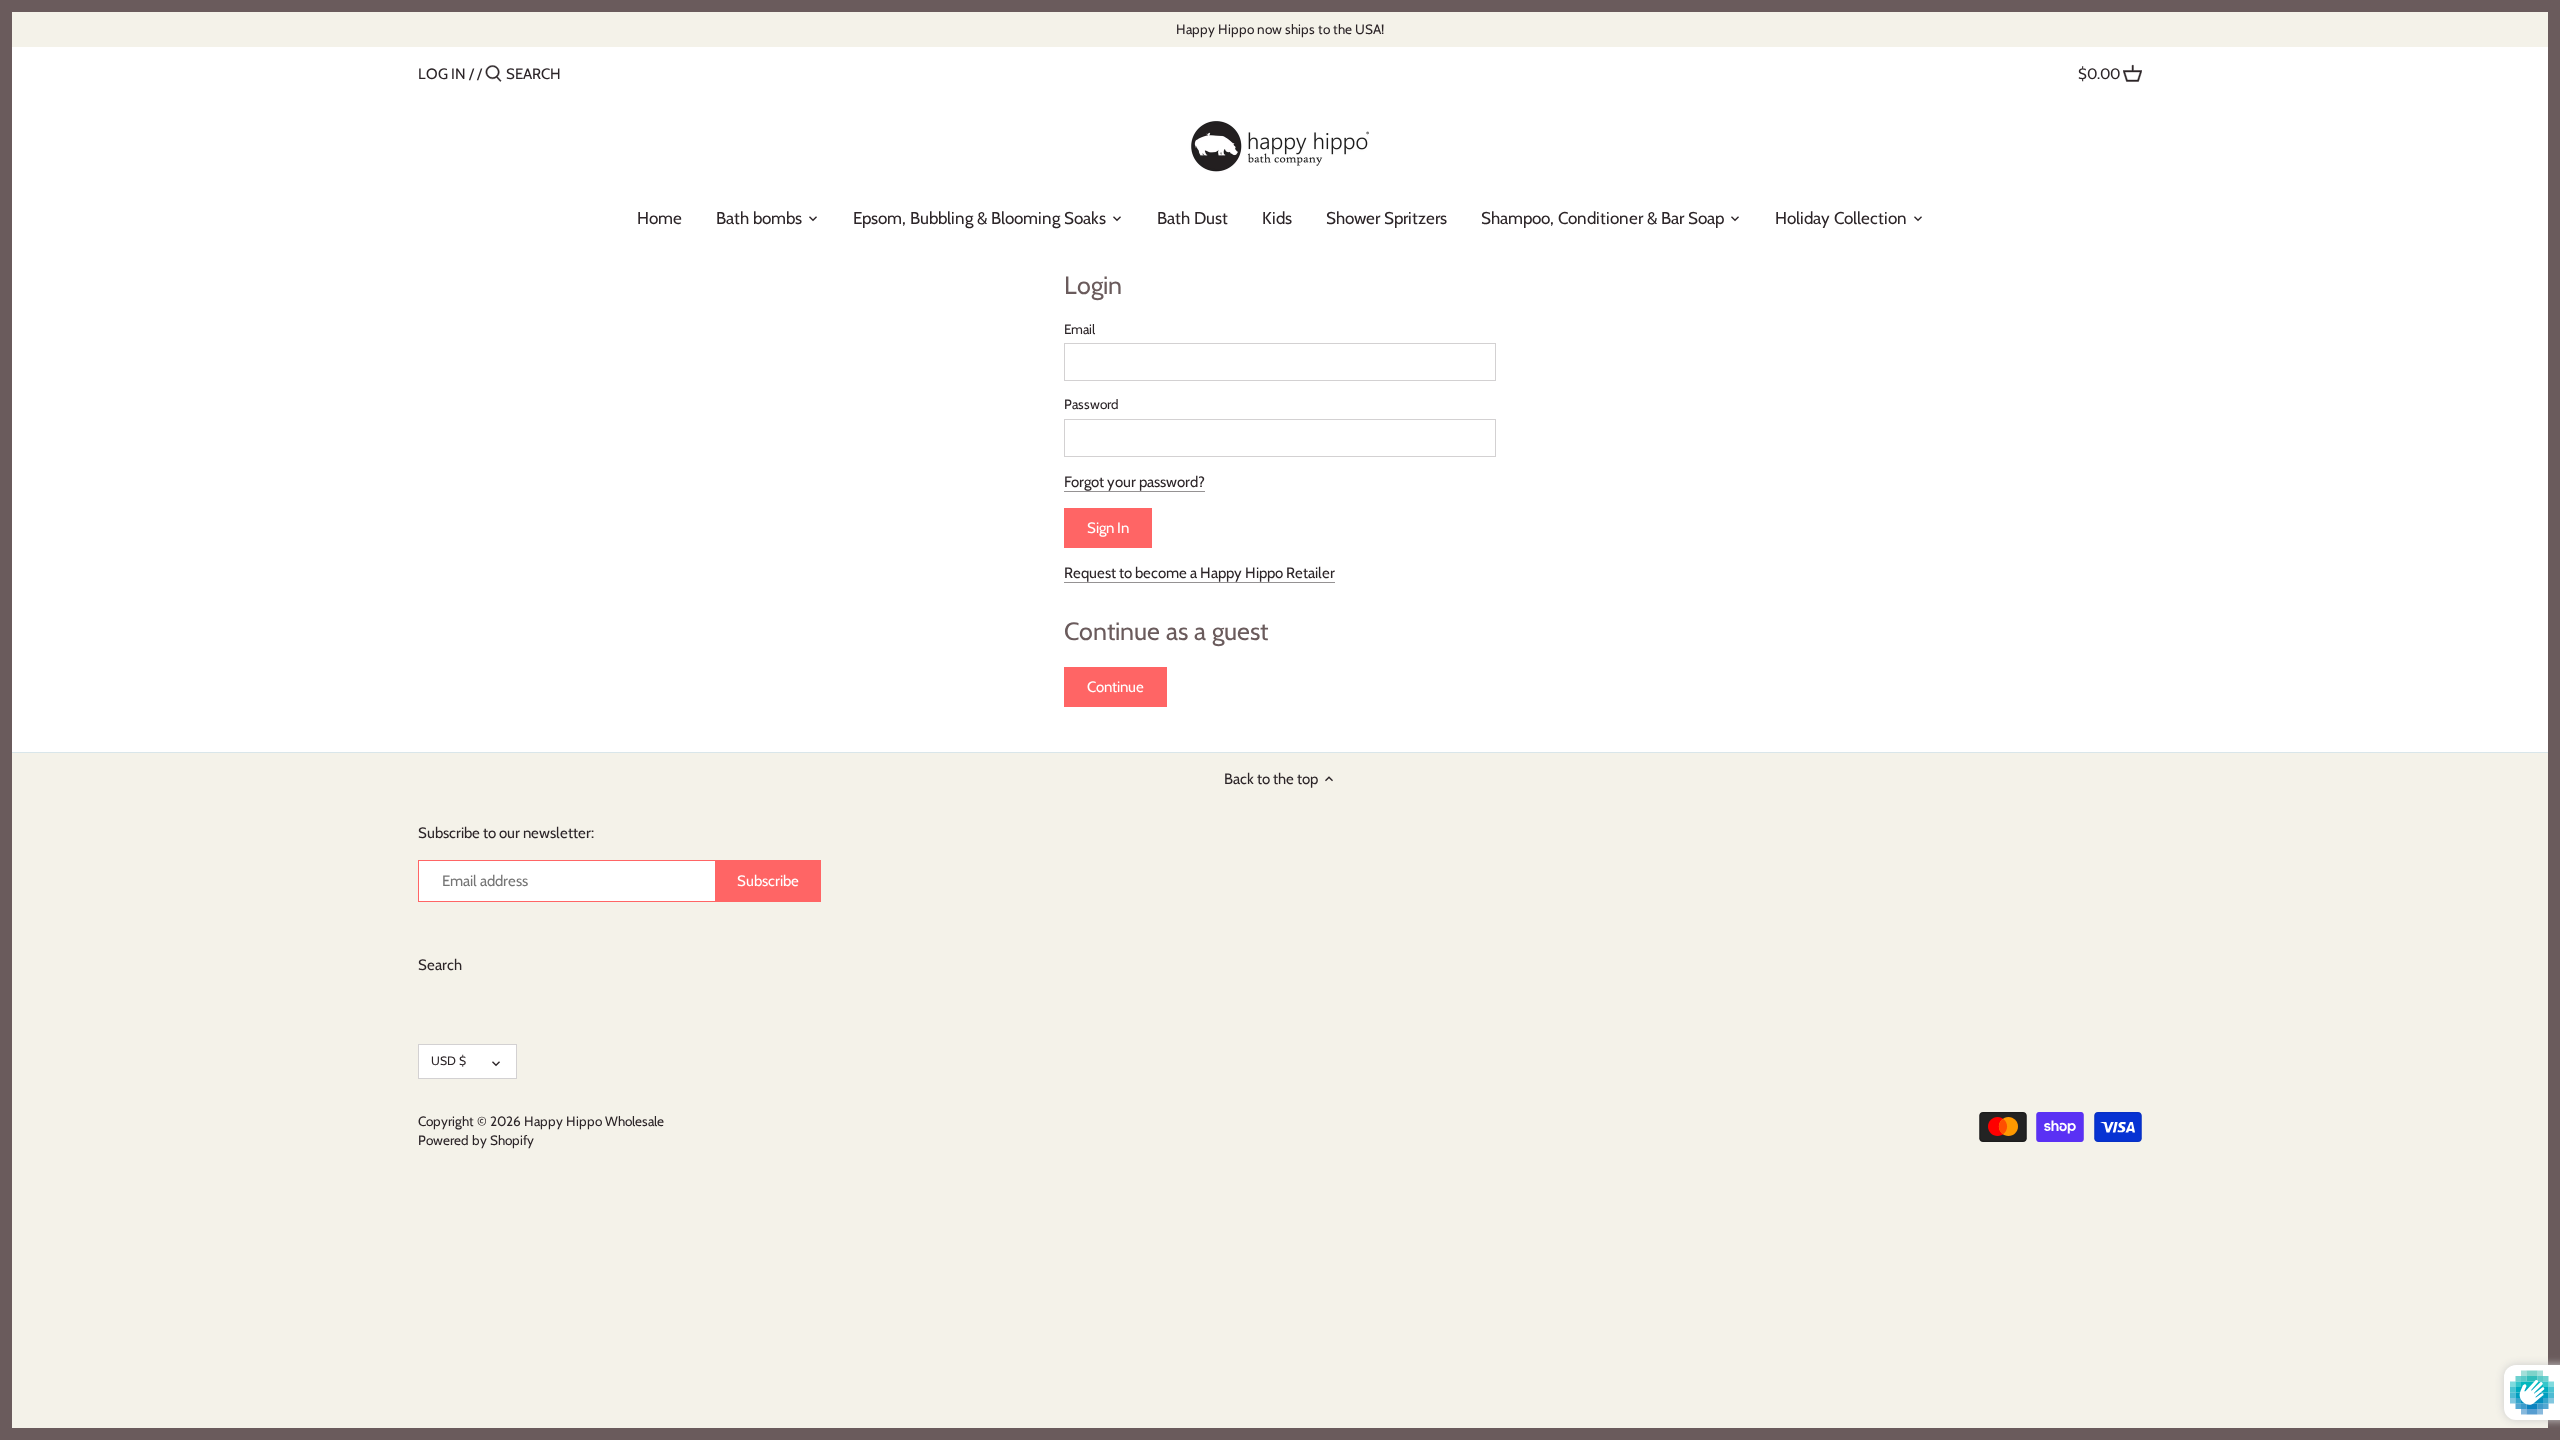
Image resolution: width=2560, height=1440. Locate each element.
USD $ (448, 1060)
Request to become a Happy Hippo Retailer (1199, 573)
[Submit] (493, 74)
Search (440, 965)
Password (1091, 404)
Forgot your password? (1134, 482)
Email (1079, 329)
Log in (442, 74)
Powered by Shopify (476, 1140)
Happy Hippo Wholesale (594, 1121)
